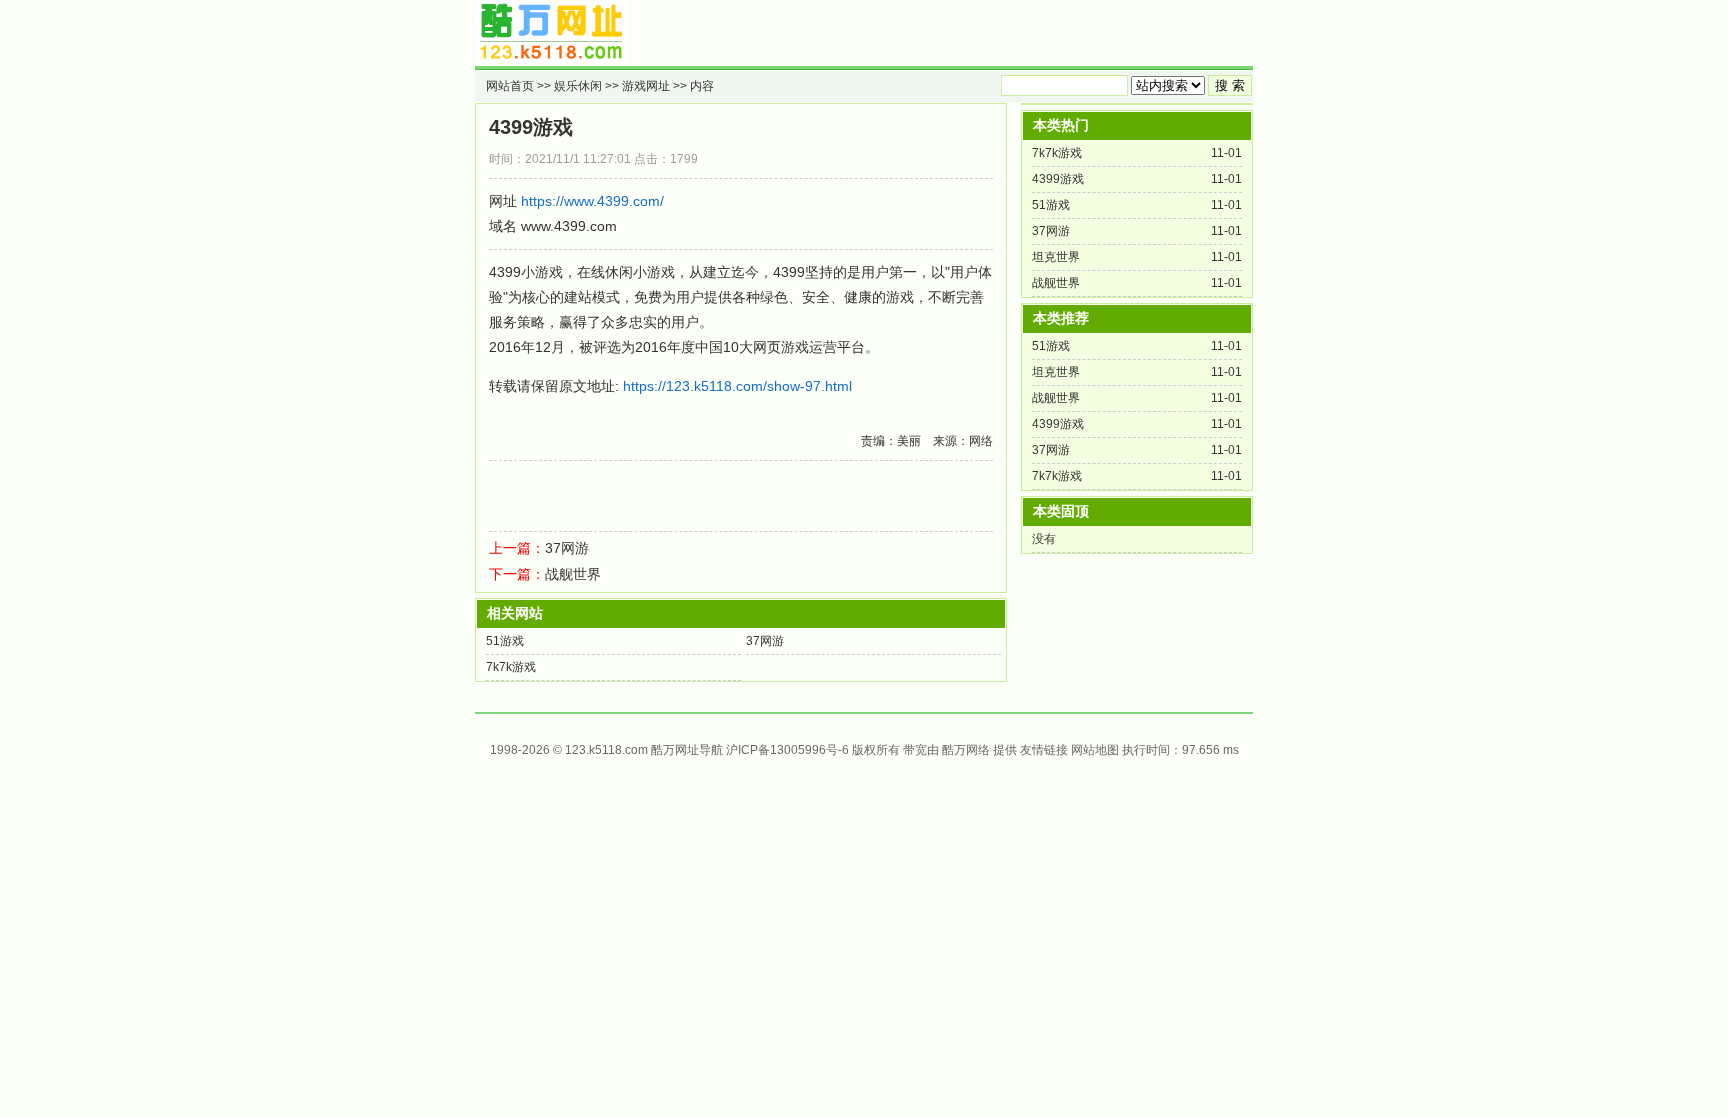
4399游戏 (531, 127)
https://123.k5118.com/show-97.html (737, 386)
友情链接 (1044, 750)
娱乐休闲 (578, 86)
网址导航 (699, 750)
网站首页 (510, 86)
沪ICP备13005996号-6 (787, 750)
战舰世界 (573, 574)
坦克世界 (1056, 257)
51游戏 (505, 641)
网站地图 (1095, 750)
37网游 (567, 548)
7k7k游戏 (511, 667)
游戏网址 (646, 86)
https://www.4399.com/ (592, 201)
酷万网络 (966, 750)
